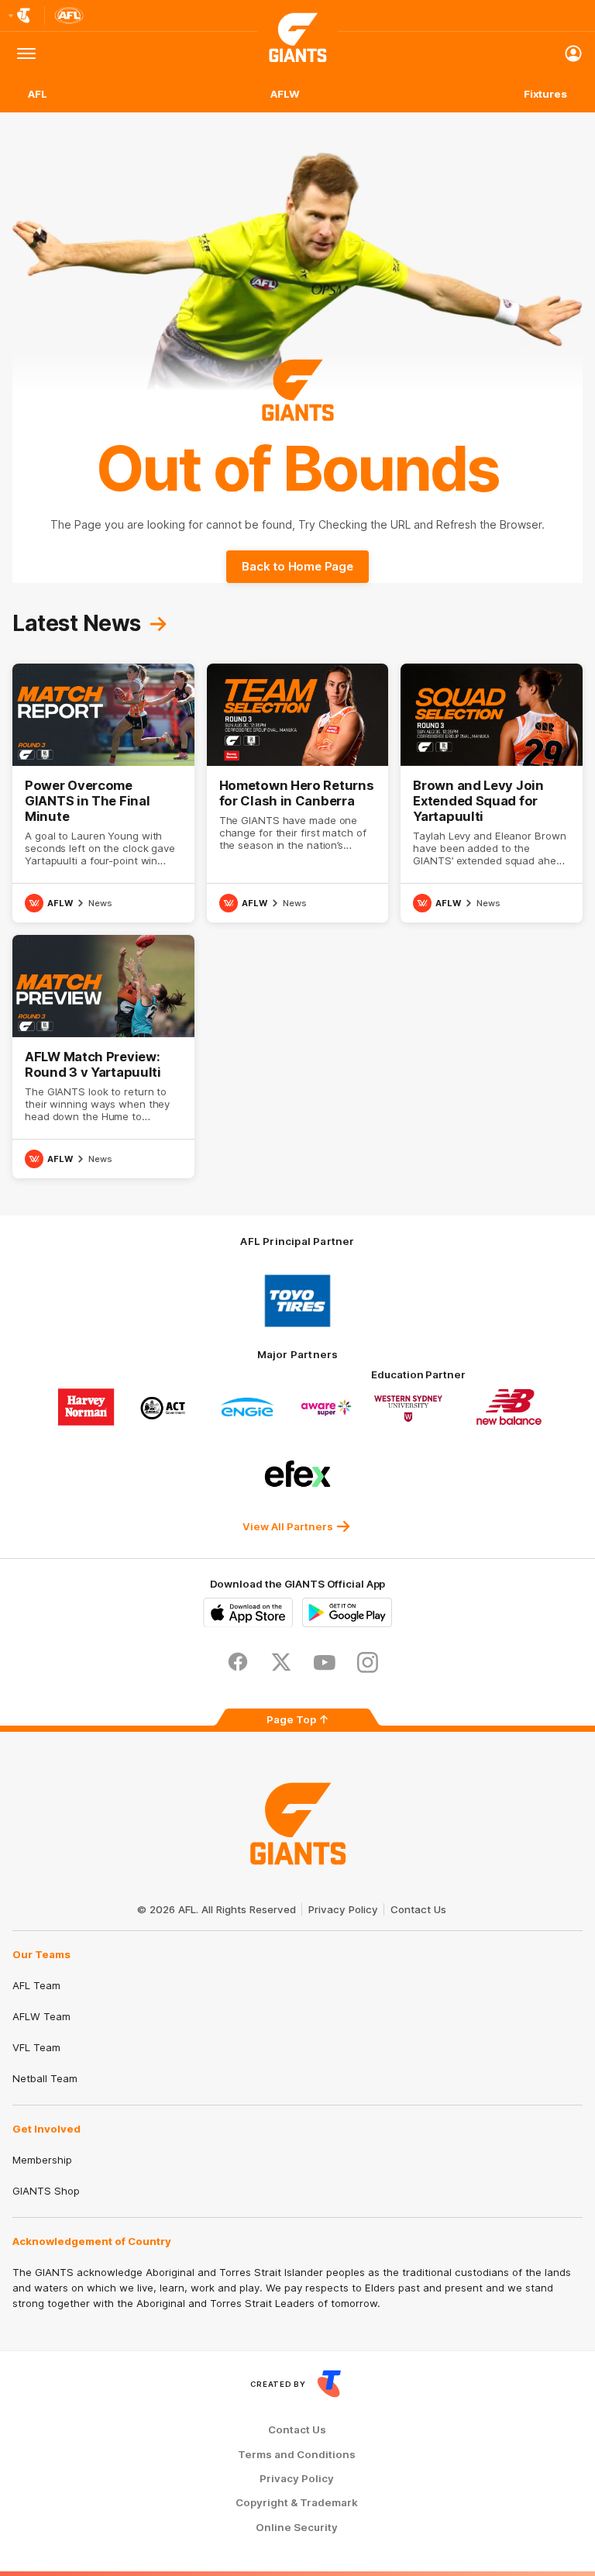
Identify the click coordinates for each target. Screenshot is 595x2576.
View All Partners (288, 1526)
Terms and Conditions (297, 2455)
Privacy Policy (343, 1909)
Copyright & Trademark (297, 2503)
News (100, 903)
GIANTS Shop (46, 2191)
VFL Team (36, 2047)
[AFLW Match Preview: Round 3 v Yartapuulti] (103, 1057)
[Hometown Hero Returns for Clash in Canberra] (298, 793)
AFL (38, 94)
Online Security (297, 2528)
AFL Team (36, 1985)
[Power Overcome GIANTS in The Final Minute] (103, 793)
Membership (42, 2160)
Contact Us (418, 1909)
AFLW (285, 94)
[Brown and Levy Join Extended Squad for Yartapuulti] (492, 793)
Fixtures (545, 94)
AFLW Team (41, 2016)
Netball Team (45, 2078)
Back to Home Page (297, 566)
